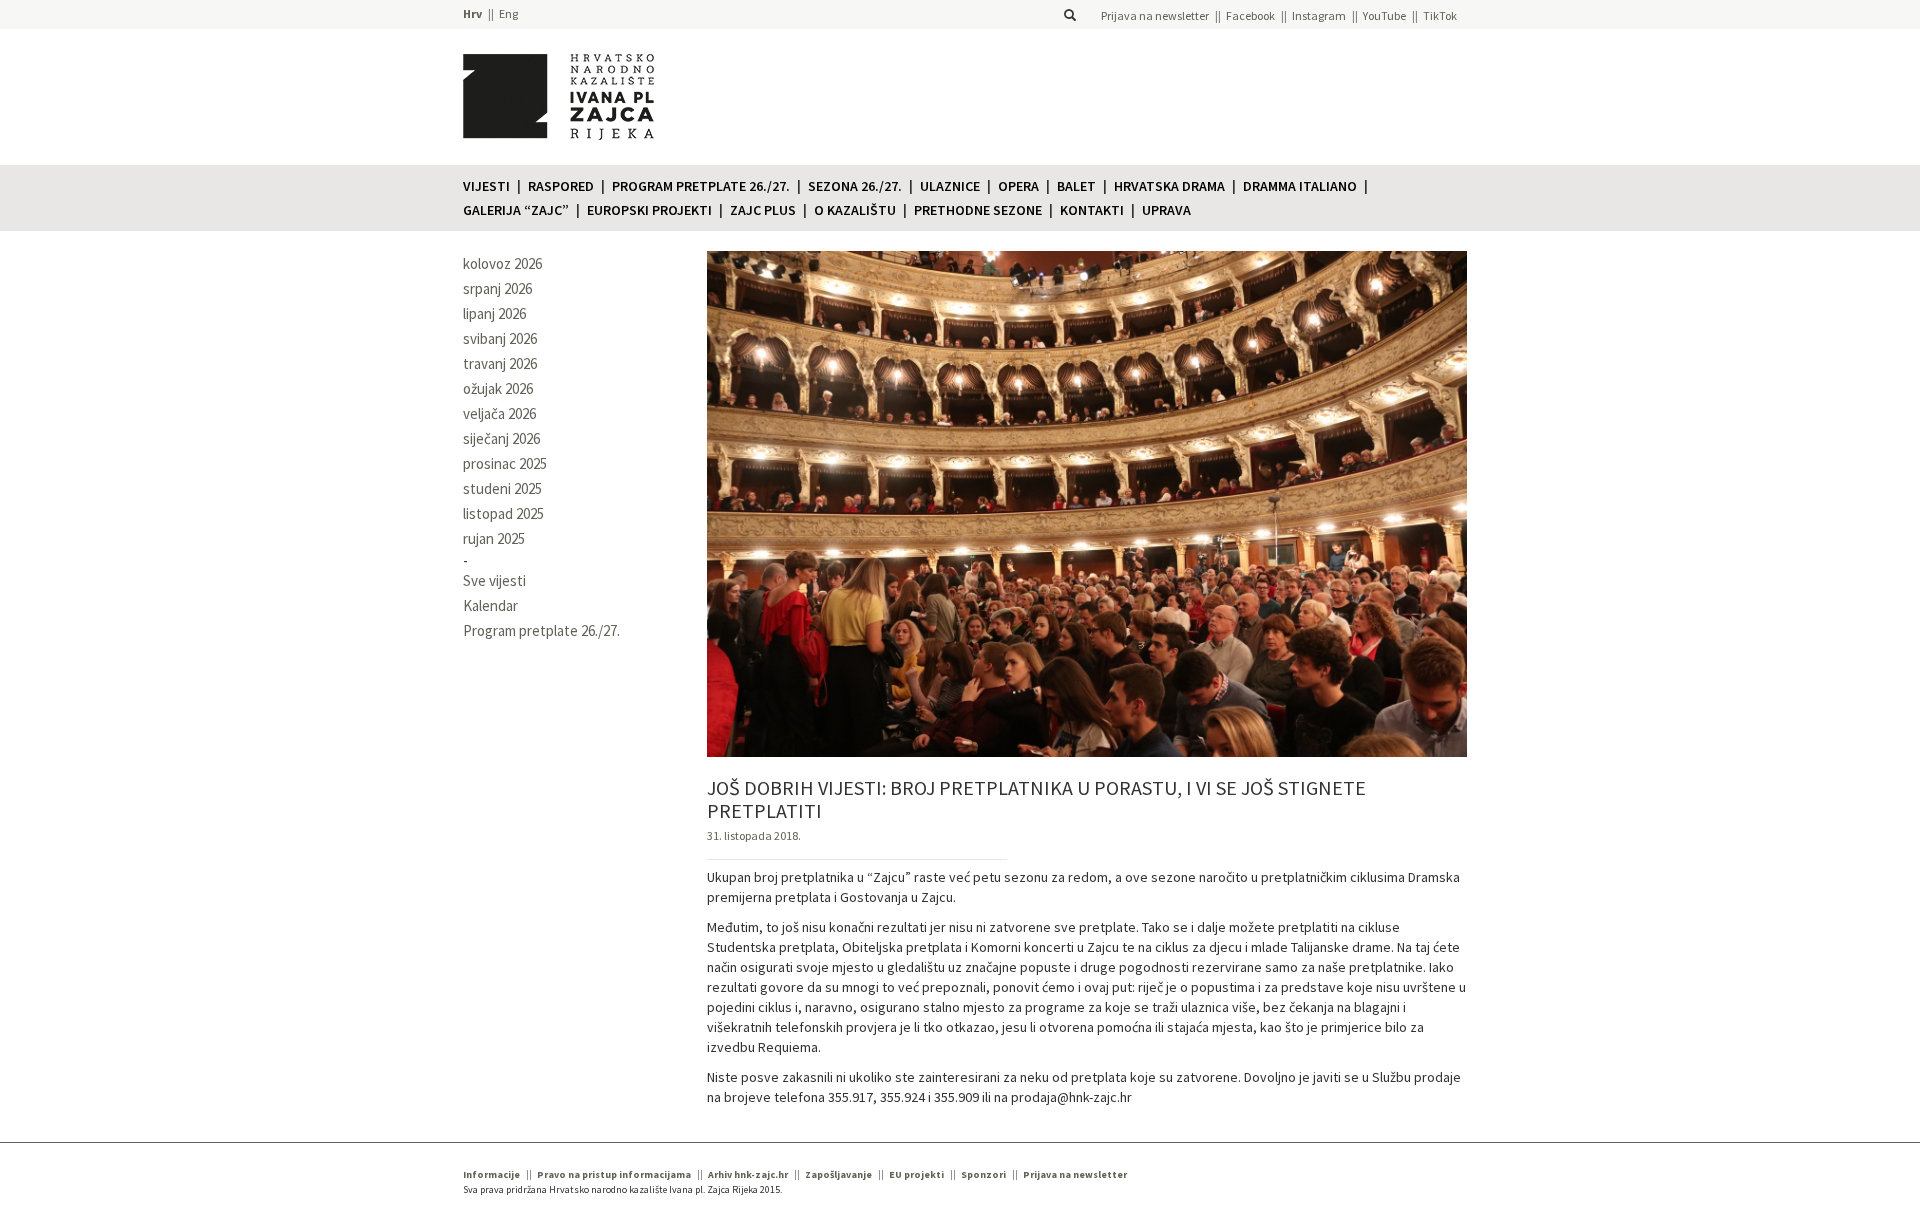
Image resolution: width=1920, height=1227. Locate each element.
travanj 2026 (500, 363)
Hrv (472, 13)
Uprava (1166, 210)
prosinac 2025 (505, 463)
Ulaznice (950, 186)
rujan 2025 (494, 538)
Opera (1018, 186)
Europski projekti (649, 210)
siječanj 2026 (501, 438)
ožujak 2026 (498, 388)
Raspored (561, 186)
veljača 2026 (499, 413)
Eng (508, 13)
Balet (1076, 186)
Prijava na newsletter (1155, 15)
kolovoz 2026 (502, 263)
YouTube (1384, 15)
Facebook (1250, 15)
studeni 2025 (502, 488)
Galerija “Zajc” (516, 210)
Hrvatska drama (1169, 186)
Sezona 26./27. (855, 186)
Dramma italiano (1300, 186)
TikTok (1440, 15)
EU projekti (916, 1174)
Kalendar (490, 605)
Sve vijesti (494, 580)
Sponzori (983, 1174)
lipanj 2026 (494, 313)
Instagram (1319, 15)
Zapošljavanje (838, 1174)
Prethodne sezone (978, 210)
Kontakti (1092, 210)
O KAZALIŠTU (855, 210)
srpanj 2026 (497, 288)
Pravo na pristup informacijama (614, 1174)
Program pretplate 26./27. (701, 186)
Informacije (491, 1174)
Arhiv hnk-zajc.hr (748, 1174)
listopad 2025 (503, 513)
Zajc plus (763, 210)
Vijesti (486, 186)
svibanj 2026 (500, 338)
